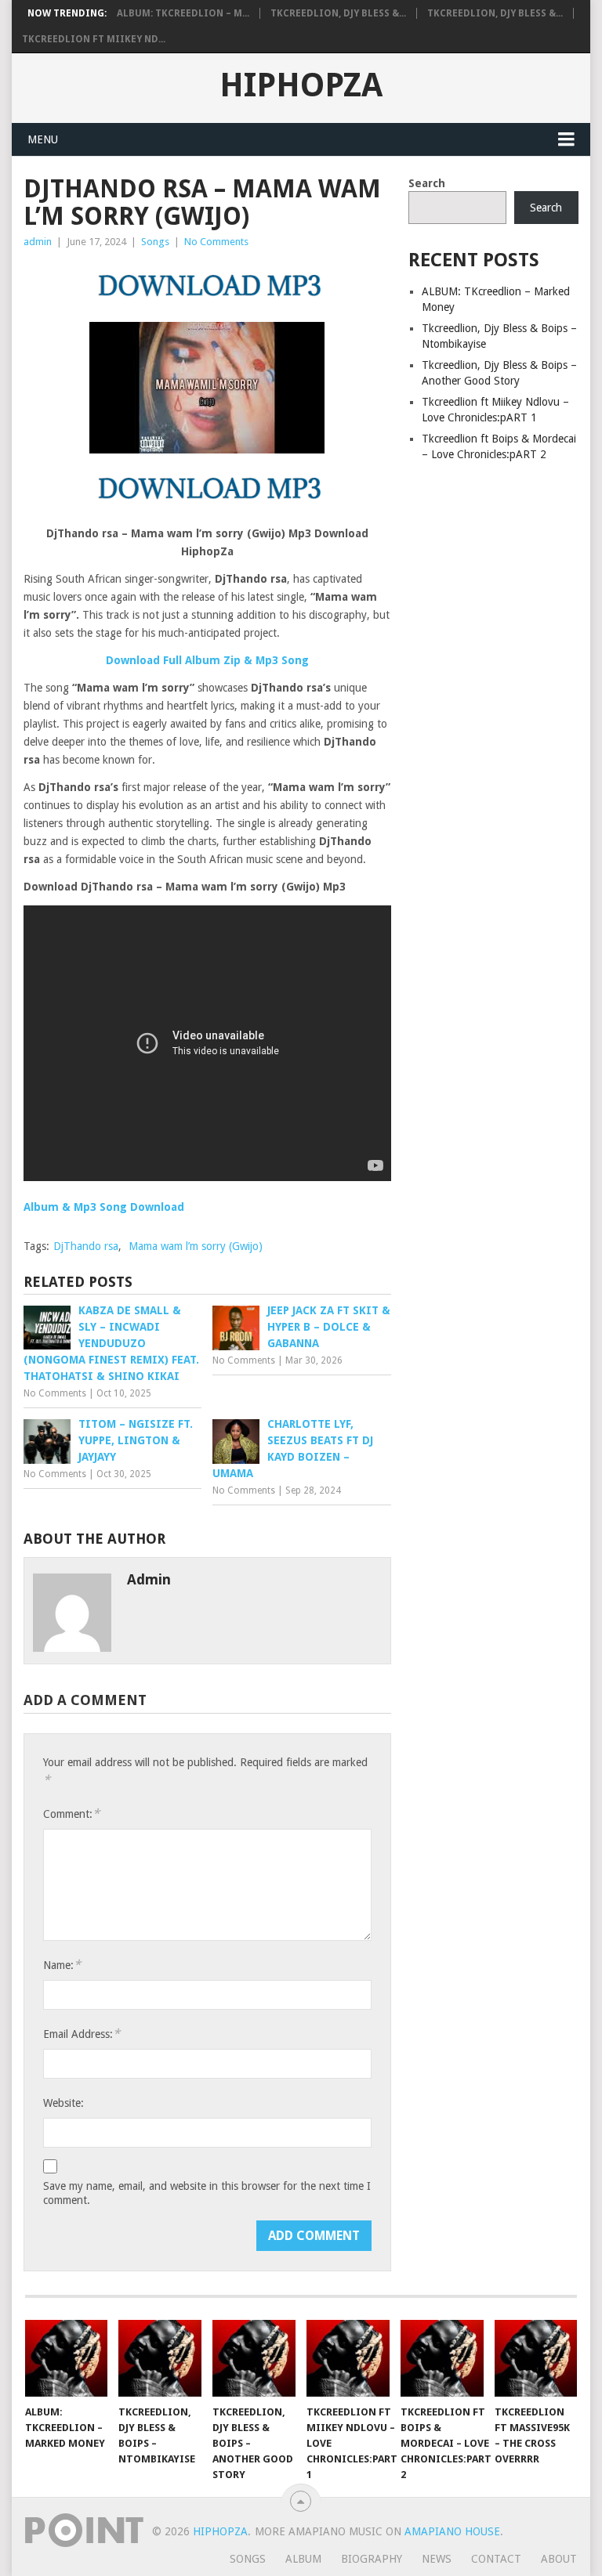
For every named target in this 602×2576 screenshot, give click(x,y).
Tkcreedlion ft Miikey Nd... (94, 39)
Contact (496, 2559)
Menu (43, 139)
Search (427, 183)
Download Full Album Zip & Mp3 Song (207, 660)
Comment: (71, 1814)
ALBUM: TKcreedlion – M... (183, 13)
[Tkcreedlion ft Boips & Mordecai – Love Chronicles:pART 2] (442, 2358)
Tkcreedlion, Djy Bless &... (338, 13)
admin (38, 242)
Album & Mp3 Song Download (104, 1207)
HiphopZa (301, 85)
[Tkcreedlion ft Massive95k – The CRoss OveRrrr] (536, 2358)
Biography (372, 2559)
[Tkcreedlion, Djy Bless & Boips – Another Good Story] (254, 2358)
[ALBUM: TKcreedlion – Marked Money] (67, 2358)
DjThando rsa (86, 1246)
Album (303, 2559)
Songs (155, 242)
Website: (63, 2103)
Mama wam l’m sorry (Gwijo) (196, 1246)
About (559, 2559)
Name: (62, 1965)
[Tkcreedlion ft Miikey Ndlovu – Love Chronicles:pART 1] (348, 2358)
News (437, 2559)
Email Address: (82, 2034)
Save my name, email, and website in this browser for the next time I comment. (207, 2193)
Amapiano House (452, 2531)
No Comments (216, 242)
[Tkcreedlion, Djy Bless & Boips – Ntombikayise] (160, 2358)
